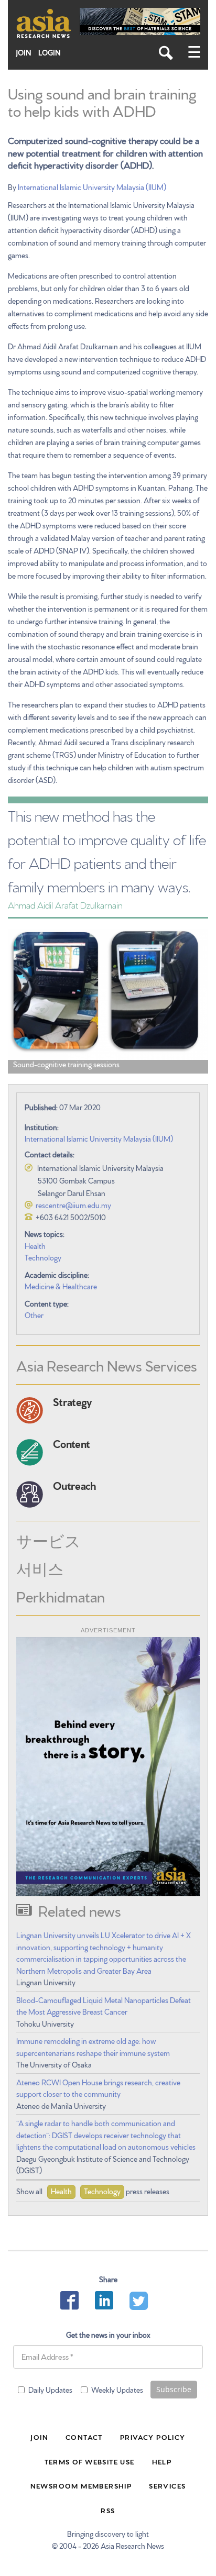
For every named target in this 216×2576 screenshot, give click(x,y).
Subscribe (174, 2389)
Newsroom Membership (81, 2485)
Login (50, 53)
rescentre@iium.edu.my (73, 1205)
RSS (108, 2510)
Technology (43, 1257)
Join (24, 53)
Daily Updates (50, 2390)
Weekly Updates (117, 2390)
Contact (84, 2437)
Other (34, 1315)
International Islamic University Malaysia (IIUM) (92, 187)
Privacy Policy (153, 2437)
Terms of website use (90, 2461)
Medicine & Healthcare (61, 1286)
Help (162, 2461)
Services (167, 2485)
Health (35, 1246)
